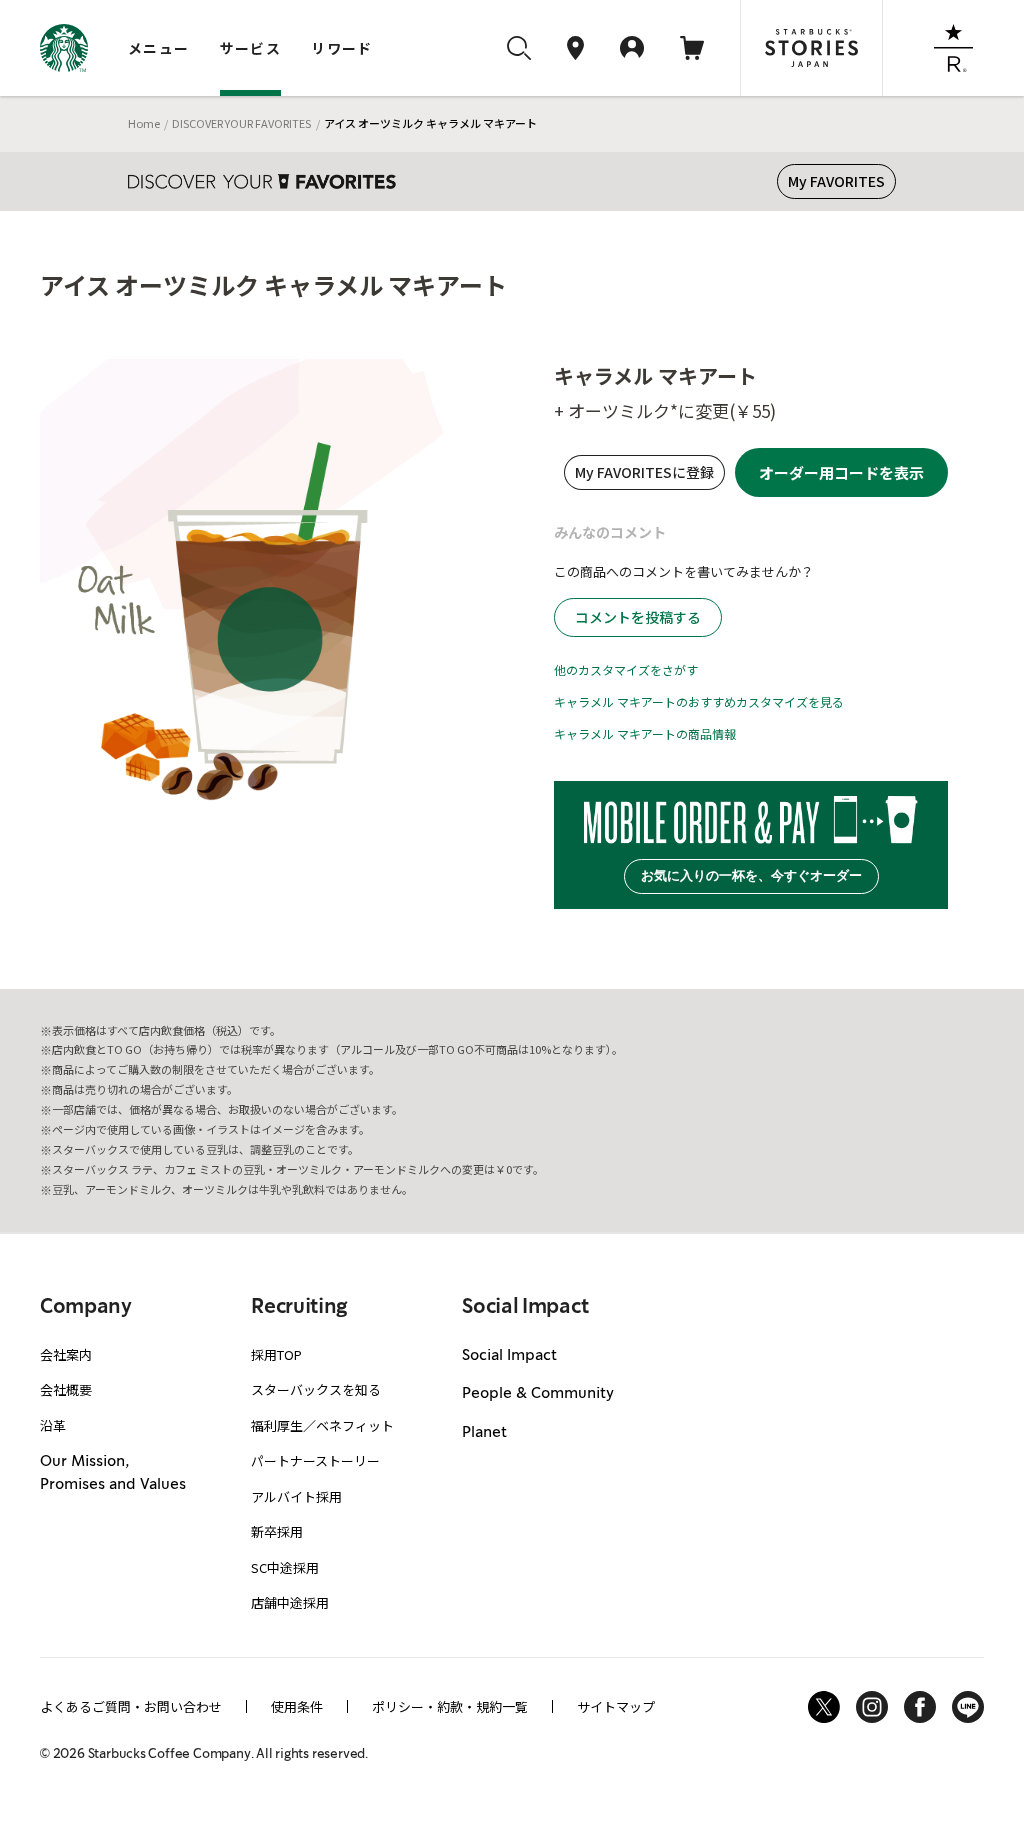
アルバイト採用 (296, 1496)
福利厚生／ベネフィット (322, 1425)
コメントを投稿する (638, 617)
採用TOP (276, 1354)
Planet (484, 1433)
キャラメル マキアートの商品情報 (645, 733)
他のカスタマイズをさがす (626, 669)
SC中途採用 (285, 1567)
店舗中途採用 (290, 1602)
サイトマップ (616, 1706)
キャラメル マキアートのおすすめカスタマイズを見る (699, 701)
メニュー (159, 48)
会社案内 (66, 1354)
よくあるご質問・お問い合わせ (131, 1706)
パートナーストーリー (315, 1460)
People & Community (538, 1394)
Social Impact (509, 1356)
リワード (342, 48)
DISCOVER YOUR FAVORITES (241, 123)
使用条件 (297, 1706)
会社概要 (66, 1389)
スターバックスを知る (316, 1389)
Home (144, 123)
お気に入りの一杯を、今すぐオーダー (751, 875)
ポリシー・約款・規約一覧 (450, 1706)
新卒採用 (277, 1531)
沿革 (53, 1425)
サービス (251, 48)
